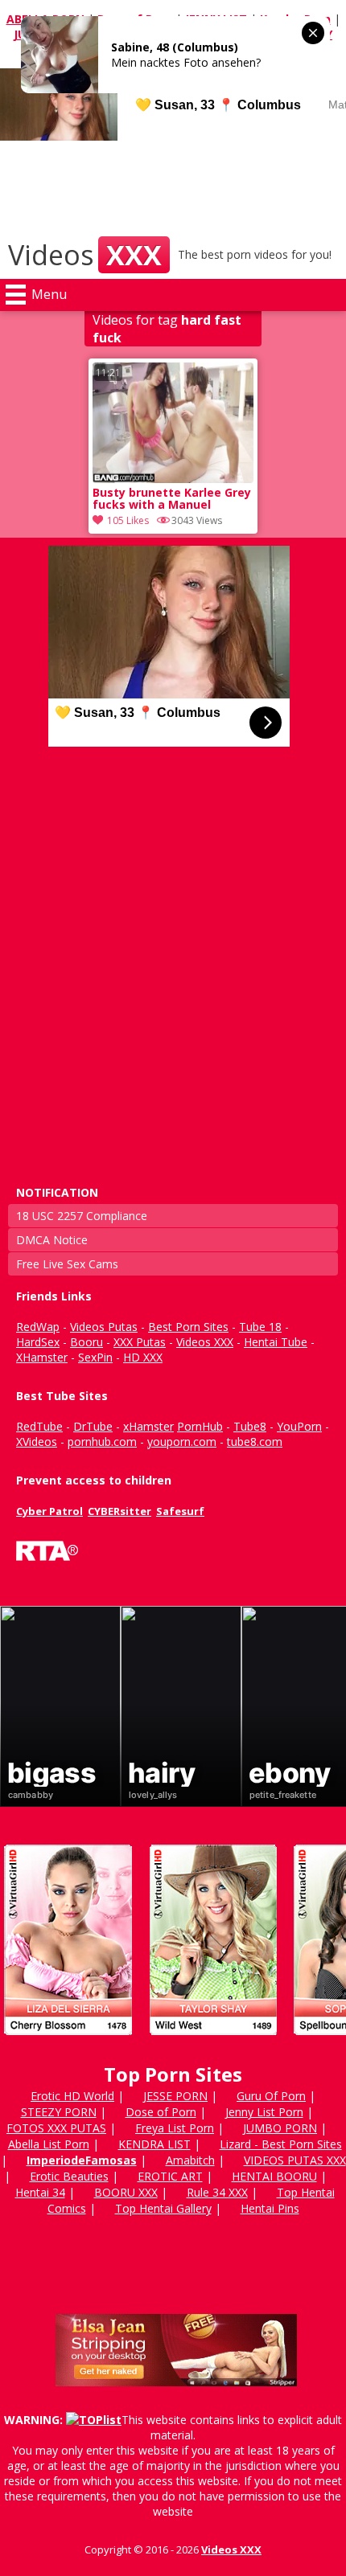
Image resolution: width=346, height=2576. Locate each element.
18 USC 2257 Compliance (82, 1216)
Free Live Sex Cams (67, 1264)
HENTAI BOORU (274, 2176)
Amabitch (190, 2160)
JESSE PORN (175, 2096)
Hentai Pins (270, 2208)
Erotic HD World (72, 2096)
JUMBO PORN (280, 2128)
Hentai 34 (40, 2192)
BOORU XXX (126, 2192)
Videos (85, 255)
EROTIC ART (170, 2176)
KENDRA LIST (154, 2144)
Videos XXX (231, 2549)
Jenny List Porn (264, 2112)
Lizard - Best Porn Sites (281, 2144)
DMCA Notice (52, 1240)
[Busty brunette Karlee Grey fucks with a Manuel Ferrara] (173, 479)
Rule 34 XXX (217, 2192)
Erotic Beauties (69, 2176)
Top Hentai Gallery (163, 2208)
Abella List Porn (49, 2144)
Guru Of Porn (271, 2096)
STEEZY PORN (59, 2112)
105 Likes (128, 520)
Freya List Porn (175, 2128)
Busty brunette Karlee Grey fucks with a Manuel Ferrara (172, 500)
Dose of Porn (161, 2112)
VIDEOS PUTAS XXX (295, 2160)
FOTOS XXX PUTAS (56, 2128)
